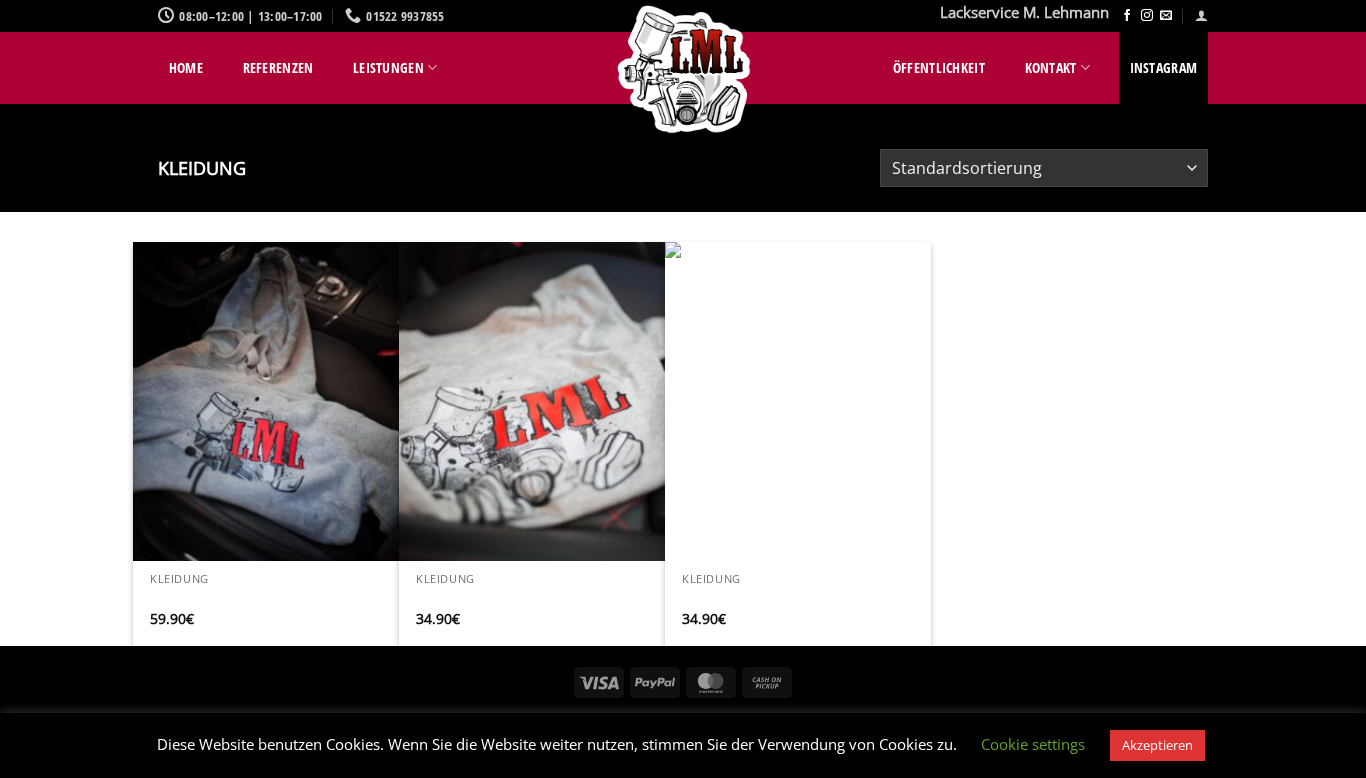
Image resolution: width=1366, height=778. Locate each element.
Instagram (1164, 67)
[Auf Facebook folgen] (1127, 16)
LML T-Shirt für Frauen (491, 599)
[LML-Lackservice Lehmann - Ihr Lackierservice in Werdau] (683, 69)
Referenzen (278, 67)
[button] (1201, 15)
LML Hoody (186, 599)
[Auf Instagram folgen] (1147, 16)
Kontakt (1051, 67)
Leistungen (388, 67)
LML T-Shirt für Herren (757, 599)
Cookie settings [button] (1033, 744)
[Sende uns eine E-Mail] (1166, 16)
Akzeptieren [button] (1157, 745)
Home (186, 67)
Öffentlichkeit (939, 67)
